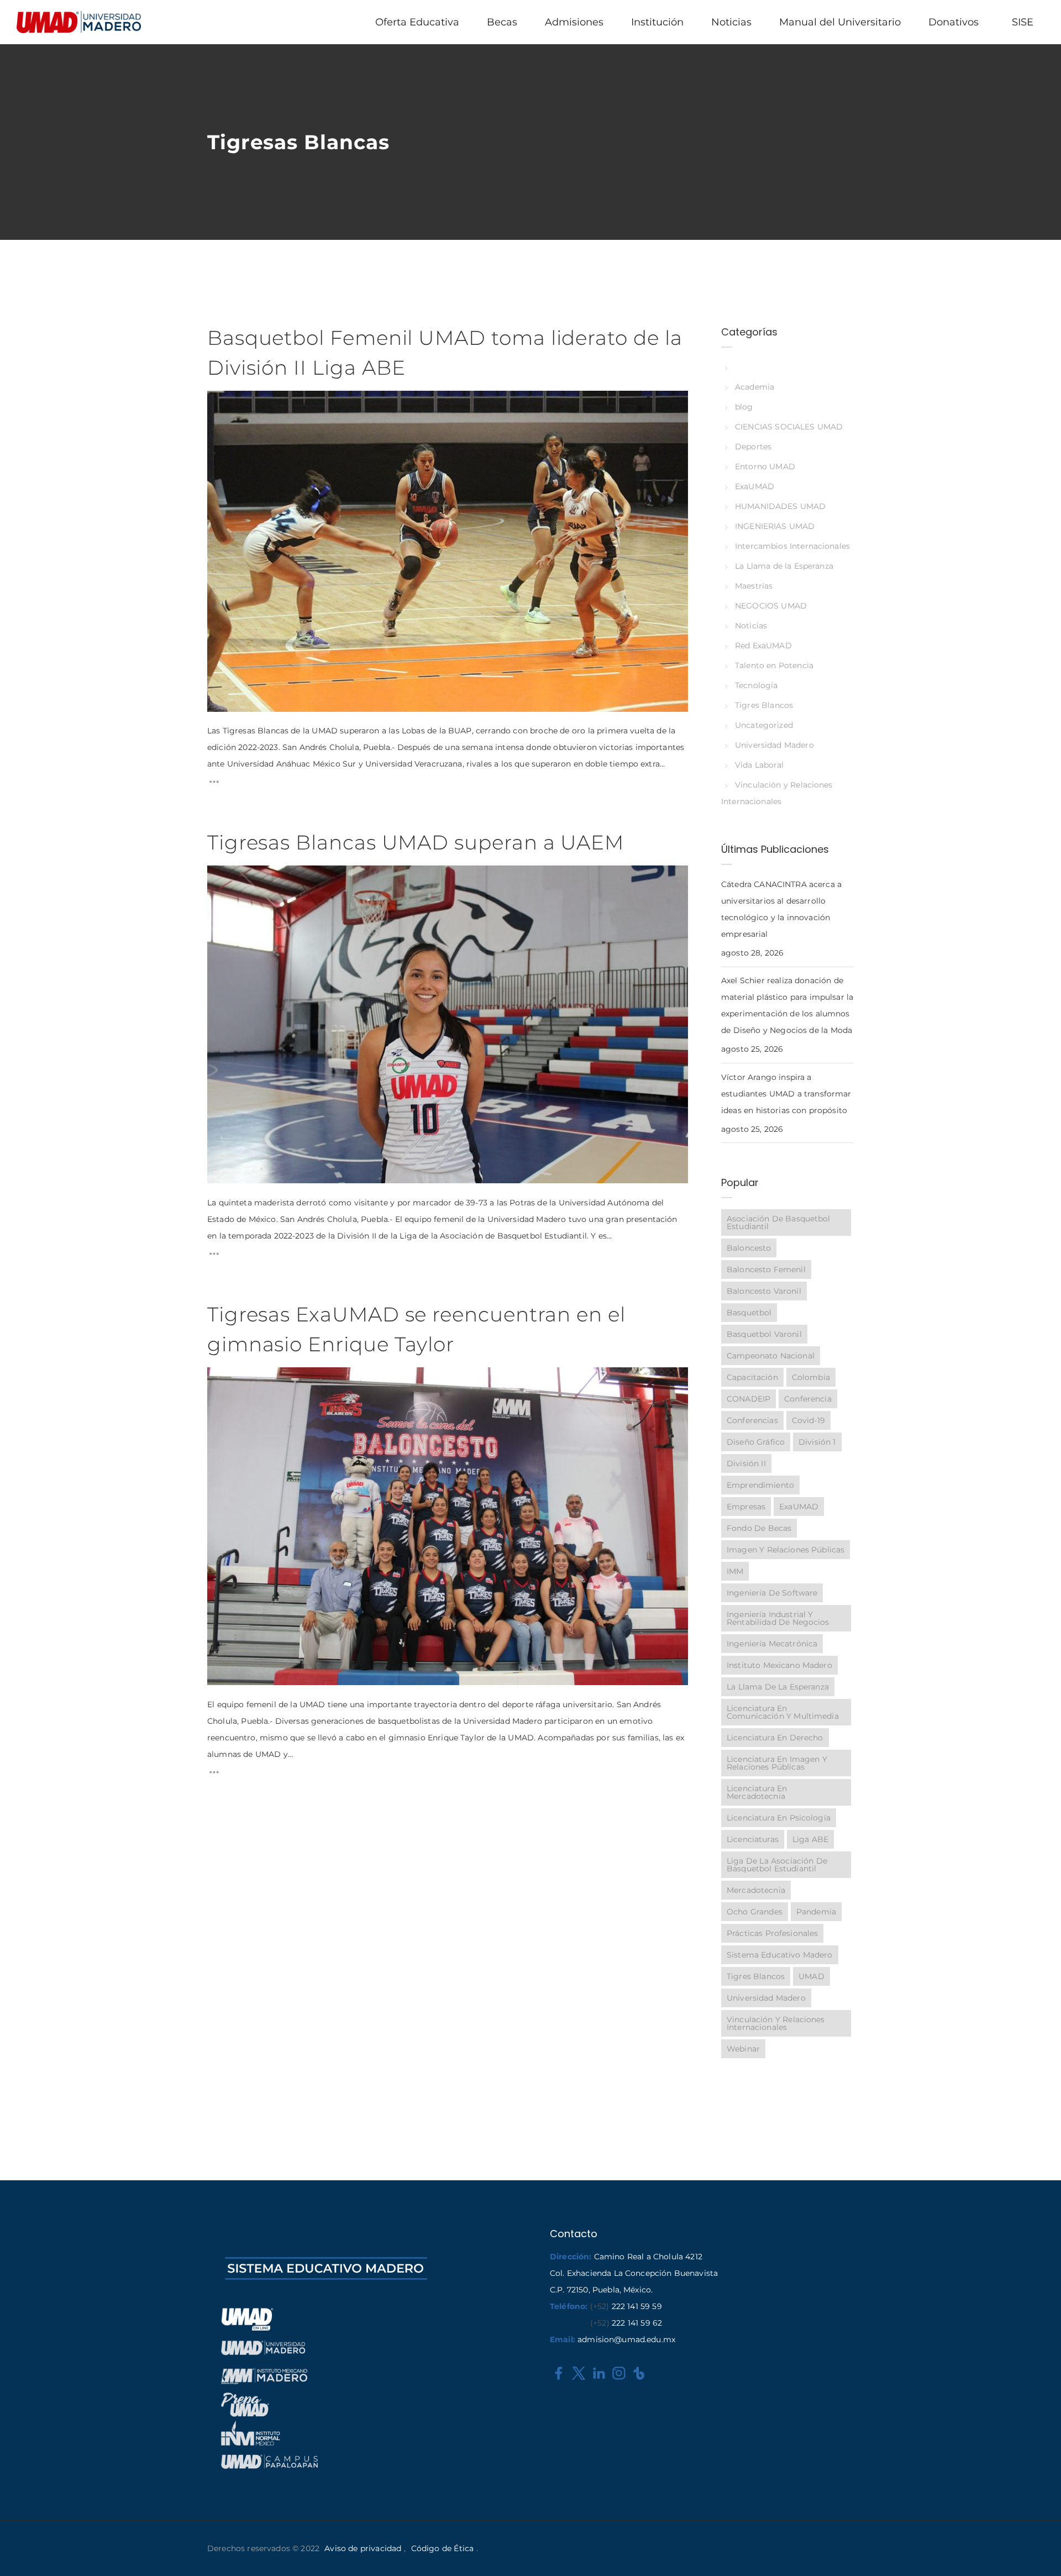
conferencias (752, 1420)
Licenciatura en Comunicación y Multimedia (783, 1712)
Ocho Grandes (755, 1912)
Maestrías (754, 586)
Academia (755, 387)
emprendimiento (760, 1485)
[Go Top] (1041, 2551)
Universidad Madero (774, 745)
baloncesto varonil (764, 1291)
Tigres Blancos (764, 705)
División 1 (817, 1442)
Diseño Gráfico (756, 1442)
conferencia (808, 1399)
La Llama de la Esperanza (784, 566)
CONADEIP (749, 1399)
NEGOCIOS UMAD (771, 606)
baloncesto (749, 1248)
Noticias (751, 626)
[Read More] (214, 785)
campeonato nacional (771, 1356)
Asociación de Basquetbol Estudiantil (779, 1223)
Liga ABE (810, 1839)
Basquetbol (749, 1313)
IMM (735, 1571)
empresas (746, 1507)
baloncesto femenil (766, 1269)
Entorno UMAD (765, 466)
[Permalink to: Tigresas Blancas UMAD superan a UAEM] (221, 879)
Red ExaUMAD (763, 646)
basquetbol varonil (764, 1334)
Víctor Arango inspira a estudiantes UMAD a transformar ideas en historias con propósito (786, 1094)
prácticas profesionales (772, 1933)
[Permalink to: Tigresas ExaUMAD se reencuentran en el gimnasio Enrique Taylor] (221, 1381)
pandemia (816, 1912)
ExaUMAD (755, 486)
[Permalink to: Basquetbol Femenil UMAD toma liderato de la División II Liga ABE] (221, 405)
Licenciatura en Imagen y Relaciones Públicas (777, 1763)
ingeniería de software (772, 1593)
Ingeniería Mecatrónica (772, 1644)
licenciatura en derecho (775, 1738)
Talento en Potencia (774, 665)
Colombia (811, 1377)
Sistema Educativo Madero (780, 1955)
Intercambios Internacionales (792, 546)
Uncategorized (764, 725)
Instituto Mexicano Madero (779, 1665)
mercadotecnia (756, 1890)
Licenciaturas (753, 1839)
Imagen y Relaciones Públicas (786, 1550)
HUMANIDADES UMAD (780, 506)
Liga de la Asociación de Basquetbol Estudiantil (777, 1865)
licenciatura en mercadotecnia (757, 1792)
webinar (743, 2049)
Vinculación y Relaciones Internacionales (776, 2023)
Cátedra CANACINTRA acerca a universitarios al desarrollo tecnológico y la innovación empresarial (781, 909)
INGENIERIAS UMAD (775, 526)
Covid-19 (808, 1420)
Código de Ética (442, 2548)
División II (746, 1463)
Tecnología (756, 685)
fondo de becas (759, 1528)
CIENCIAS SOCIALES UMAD (789, 427)
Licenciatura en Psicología (779, 1818)
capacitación (752, 1377)
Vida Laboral (759, 765)
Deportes (753, 447)
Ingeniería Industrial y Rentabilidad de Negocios (778, 1618)
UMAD (811, 1976)
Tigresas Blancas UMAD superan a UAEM (416, 842)
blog (744, 407)
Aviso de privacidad (363, 2548)
